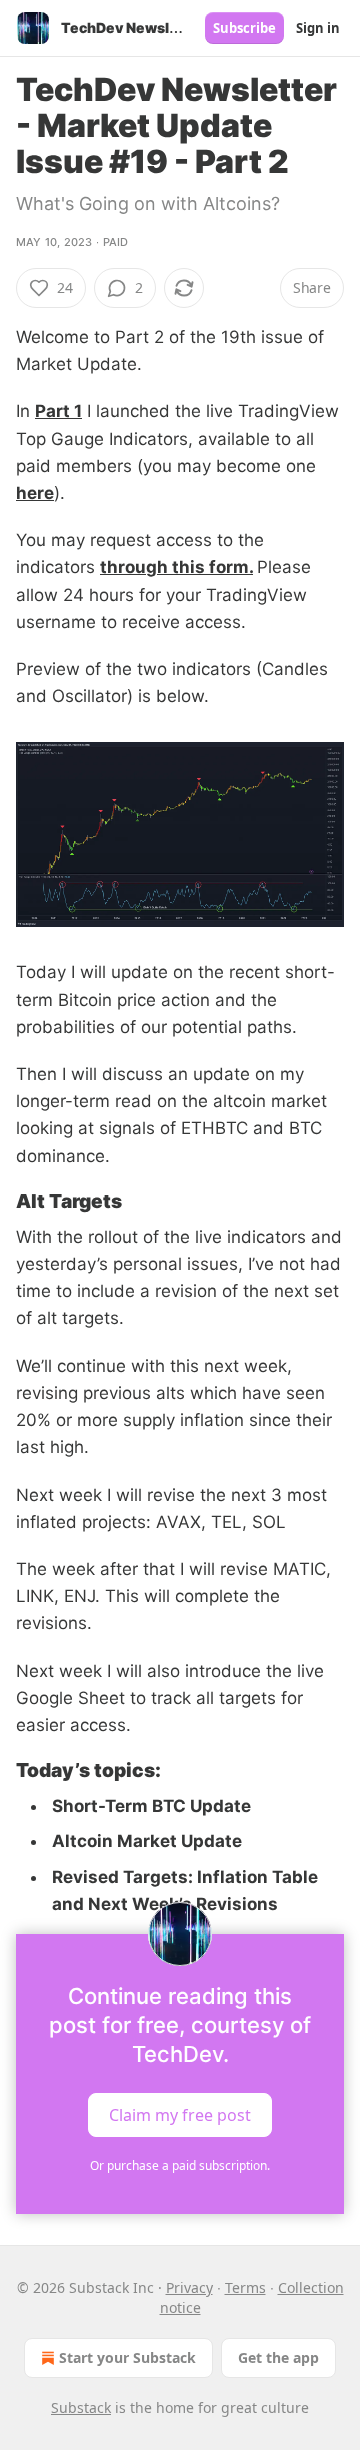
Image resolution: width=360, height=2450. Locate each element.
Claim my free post (180, 2115)
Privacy (189, 2287)
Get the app (278, 2357)
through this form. (176, 567)
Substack (81, 2407)
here (35, 493)
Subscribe (244, 28)
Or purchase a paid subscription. (180, 2165)
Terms (245, 2287)
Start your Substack (127, 2357)
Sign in (318, 28)
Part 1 (58, 411)
